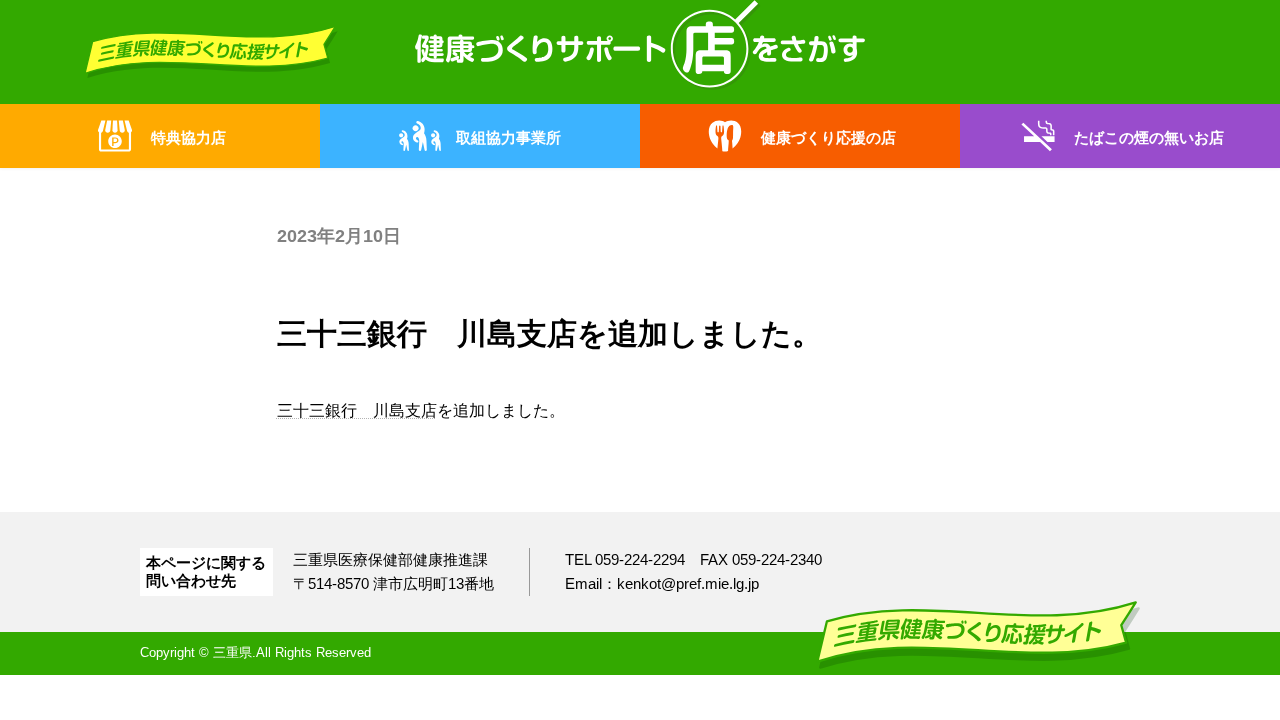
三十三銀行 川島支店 (357, 410)
